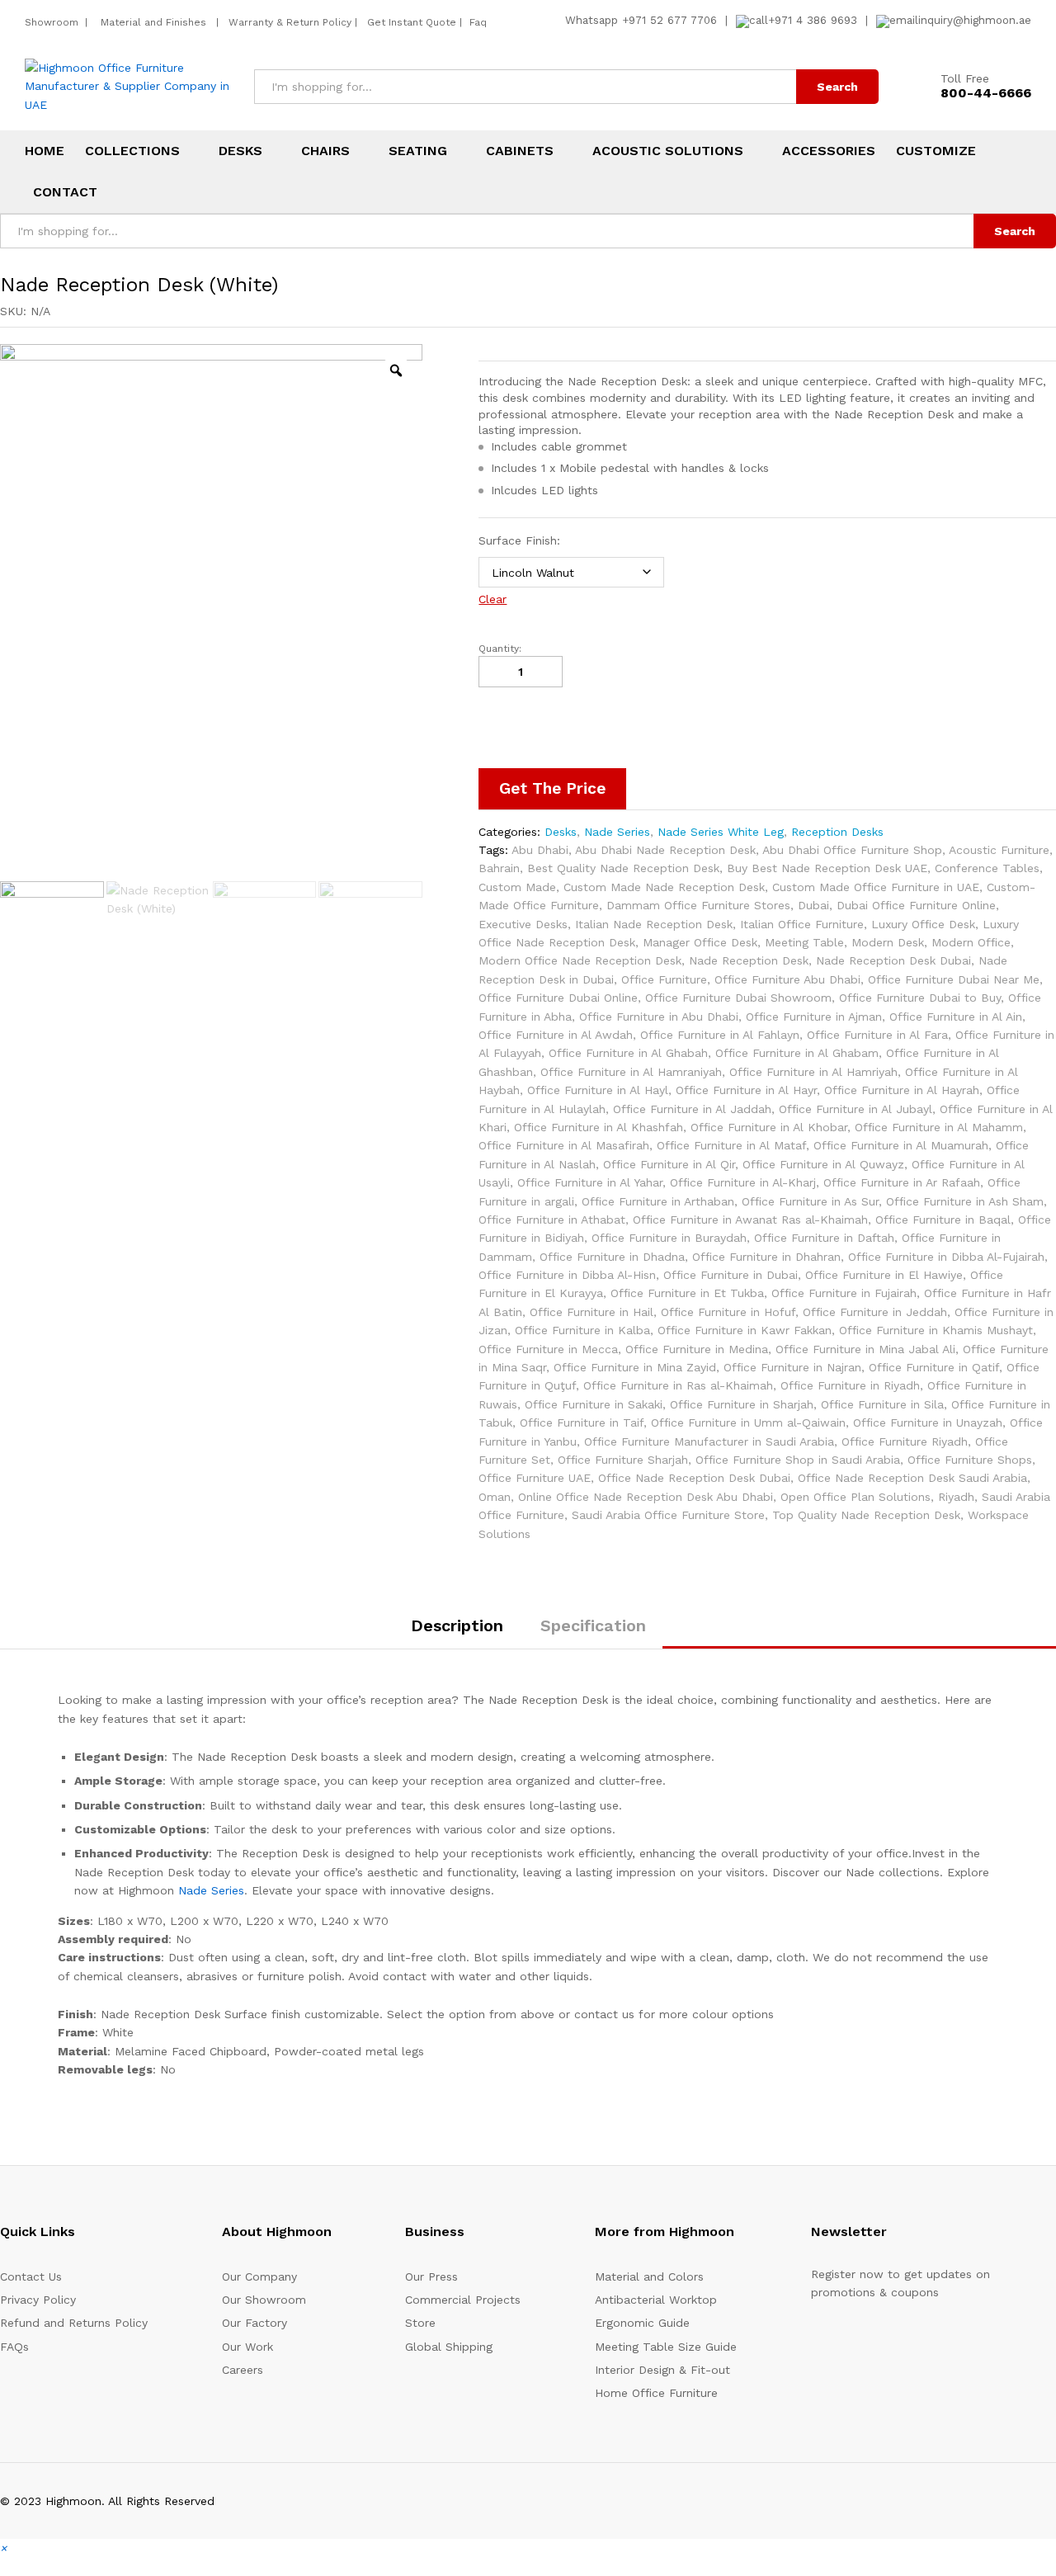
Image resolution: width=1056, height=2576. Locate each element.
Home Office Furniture (656, 2393)
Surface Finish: (519, 540)
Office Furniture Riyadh (905, 1441)
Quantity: (500, 649)
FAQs (14, 2347)
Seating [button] (418, 151)
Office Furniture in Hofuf (728, 1312)
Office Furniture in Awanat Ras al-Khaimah (750, 1220)
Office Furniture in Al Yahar (590, 1182)
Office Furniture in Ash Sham (965, 1201)
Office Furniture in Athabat (552, 1220)
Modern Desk (888, 942)
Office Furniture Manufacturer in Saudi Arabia (709, 1441)
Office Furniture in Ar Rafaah (902, 1182)
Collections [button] (132, 151)
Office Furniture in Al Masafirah (564, 1145)
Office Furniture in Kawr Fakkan (745, 1330)
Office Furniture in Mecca (548, 1349)
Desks (561, 832)
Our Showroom (264, 2300)
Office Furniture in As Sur (810, 1201)
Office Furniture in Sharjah (742, 1404)
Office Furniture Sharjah (623, 1460)
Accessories (829, 151)
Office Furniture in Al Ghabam (797, 1053)
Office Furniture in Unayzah (928, 1422)
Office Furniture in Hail (592, 1312)
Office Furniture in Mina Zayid (635, 1367)
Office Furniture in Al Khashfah (599, 1127)
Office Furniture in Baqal (943, 1220)
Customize (936, 151)
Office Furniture (664, 979)
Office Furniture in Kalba (582, 1330)
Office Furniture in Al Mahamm (939, 1127)
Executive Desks (523, 924)
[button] (3, 2548)
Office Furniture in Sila (882, 1404)
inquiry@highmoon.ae (975, 20)
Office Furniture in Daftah (824, 1238)
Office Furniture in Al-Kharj (743, 1182)
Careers (243, 2370)
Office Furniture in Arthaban (658, 1201)
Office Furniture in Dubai (731, 1275)
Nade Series (617, 832)
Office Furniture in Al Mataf (731, 1145)
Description (457, 1625)
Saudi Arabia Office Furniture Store (668, 1515)
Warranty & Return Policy (288, 22)
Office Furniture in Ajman (814, 1017)
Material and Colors (649, 2276)
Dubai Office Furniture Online (916, 905)
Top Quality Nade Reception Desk (866, 1515)
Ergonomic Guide (642, 2323)
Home (45, 151)
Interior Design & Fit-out (662, 2370)
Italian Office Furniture (802, 924)
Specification (593, 1625)
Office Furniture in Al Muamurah (901, 1145)
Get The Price (552, 788)
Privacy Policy (38, 2300)
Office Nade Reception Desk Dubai (694, 1478)
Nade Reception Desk (749, 960)
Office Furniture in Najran (792, 1367)
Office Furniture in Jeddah (875, 1312)
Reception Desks (837, 832)
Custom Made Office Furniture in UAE (876, 887)
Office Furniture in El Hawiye (884, 1275)
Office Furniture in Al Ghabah (628, 1053)
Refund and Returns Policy (74, 2323)
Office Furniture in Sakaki (594, 1404)
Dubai (813, 905)
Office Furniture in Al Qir (669, 1164)
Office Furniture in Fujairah (844, 1293)
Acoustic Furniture (999, 850)
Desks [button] (240, 151)
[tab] (457, 1633)
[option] (211, 611)
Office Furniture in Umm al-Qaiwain (748, 1422)
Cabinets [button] (520, 151)
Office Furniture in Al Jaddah (692, 1109)
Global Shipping (449, 2347)
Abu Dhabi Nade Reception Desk (665, 850)
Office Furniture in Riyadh (850, 1385)
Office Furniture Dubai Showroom (738, 998)
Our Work (247, 2347)
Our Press (431, 2276)
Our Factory (255, 2323)
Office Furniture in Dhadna (612, 1257)
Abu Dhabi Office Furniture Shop (852, 850)
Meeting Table (804, 942)
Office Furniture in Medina (697, 1349)
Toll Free (965, 78)
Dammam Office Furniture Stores (698, 905)
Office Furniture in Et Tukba (687, 1293)
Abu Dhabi (540, 850)
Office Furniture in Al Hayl (598, 1090)
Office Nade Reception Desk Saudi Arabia (912, 1478)
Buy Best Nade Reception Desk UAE (827, 868)
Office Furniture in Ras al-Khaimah (678, 1385)
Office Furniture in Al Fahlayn (720, 1035)
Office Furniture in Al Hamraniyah (631, 1072)
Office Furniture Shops (970, 1460)
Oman (495, 1497)
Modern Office (971, 942)
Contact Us (31, 2276)
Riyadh (956, 1497)
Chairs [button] (325, 151)
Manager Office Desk (700, 942)
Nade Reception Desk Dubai (893, 960)
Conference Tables (987, 868)
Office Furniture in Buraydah (669, 1238)
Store (420, 2323)
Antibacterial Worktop (656, 2300)
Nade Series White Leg (721, 832)
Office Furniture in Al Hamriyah (813, 1072)
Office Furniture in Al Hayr (746, 1090)
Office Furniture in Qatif (934, 1367)
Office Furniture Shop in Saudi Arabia (798, 1460)
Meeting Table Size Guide (666, 2347)
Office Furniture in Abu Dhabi (659, 1017)
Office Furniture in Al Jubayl (856, 1109)
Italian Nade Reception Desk (654, 924)
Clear (493, 599)
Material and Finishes (155, 22)
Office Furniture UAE (535, 1478)
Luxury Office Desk (923, 924)
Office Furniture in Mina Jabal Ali (865, 1349)
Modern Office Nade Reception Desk (580, 960)
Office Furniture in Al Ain (956, 1017)
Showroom (53, 22)
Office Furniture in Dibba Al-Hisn (567, 1275)
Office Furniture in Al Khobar (769, 1127)
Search (837, 87)
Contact (65, 192)
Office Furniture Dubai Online (558, 998)
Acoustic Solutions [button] (668, 151)
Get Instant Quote (412, 22)
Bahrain (499, 868)
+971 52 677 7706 (669, 20)
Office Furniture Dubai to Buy (920, 998)
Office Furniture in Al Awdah (556, 1035)
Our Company (259, 2276)
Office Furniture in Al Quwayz (823, 1164)
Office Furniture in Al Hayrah (902, 1090)
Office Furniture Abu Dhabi (787, 979)
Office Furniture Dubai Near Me (954, 979)
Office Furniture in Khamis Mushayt (936, 1330)
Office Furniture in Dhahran (766, 1257)
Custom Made (517, 887)
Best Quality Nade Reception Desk (623, 868)
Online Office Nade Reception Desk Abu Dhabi (646, 1497)
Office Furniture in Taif (582, 1422)
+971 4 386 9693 (813, 20)
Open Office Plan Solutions (856, 1497)
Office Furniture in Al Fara (877, 1035)
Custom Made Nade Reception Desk (664, 887)
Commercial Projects (463, 2300)
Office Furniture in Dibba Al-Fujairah (946, 1257)
